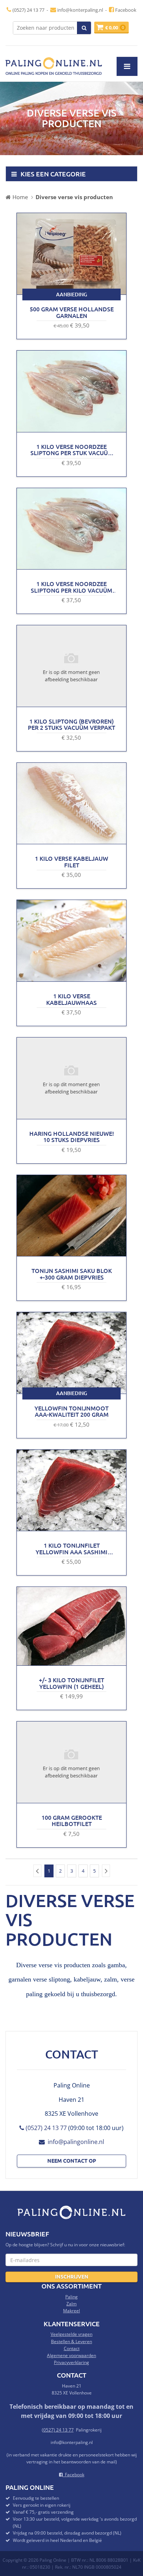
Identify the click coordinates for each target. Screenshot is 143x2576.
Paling (71, 2297)
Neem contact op (72, 2160)
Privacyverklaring (71, 2362)
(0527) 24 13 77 (28, 10)
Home (20, 197)
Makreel (71, 2311)
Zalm (71, 2304)
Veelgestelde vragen (71, 2334)
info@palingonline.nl (74, 2142)
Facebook (125, 10)
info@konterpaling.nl (80, 10)
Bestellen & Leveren (71, 2341)
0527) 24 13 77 (58, 2430)
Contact (72, 2348)
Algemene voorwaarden (71, 2355)
